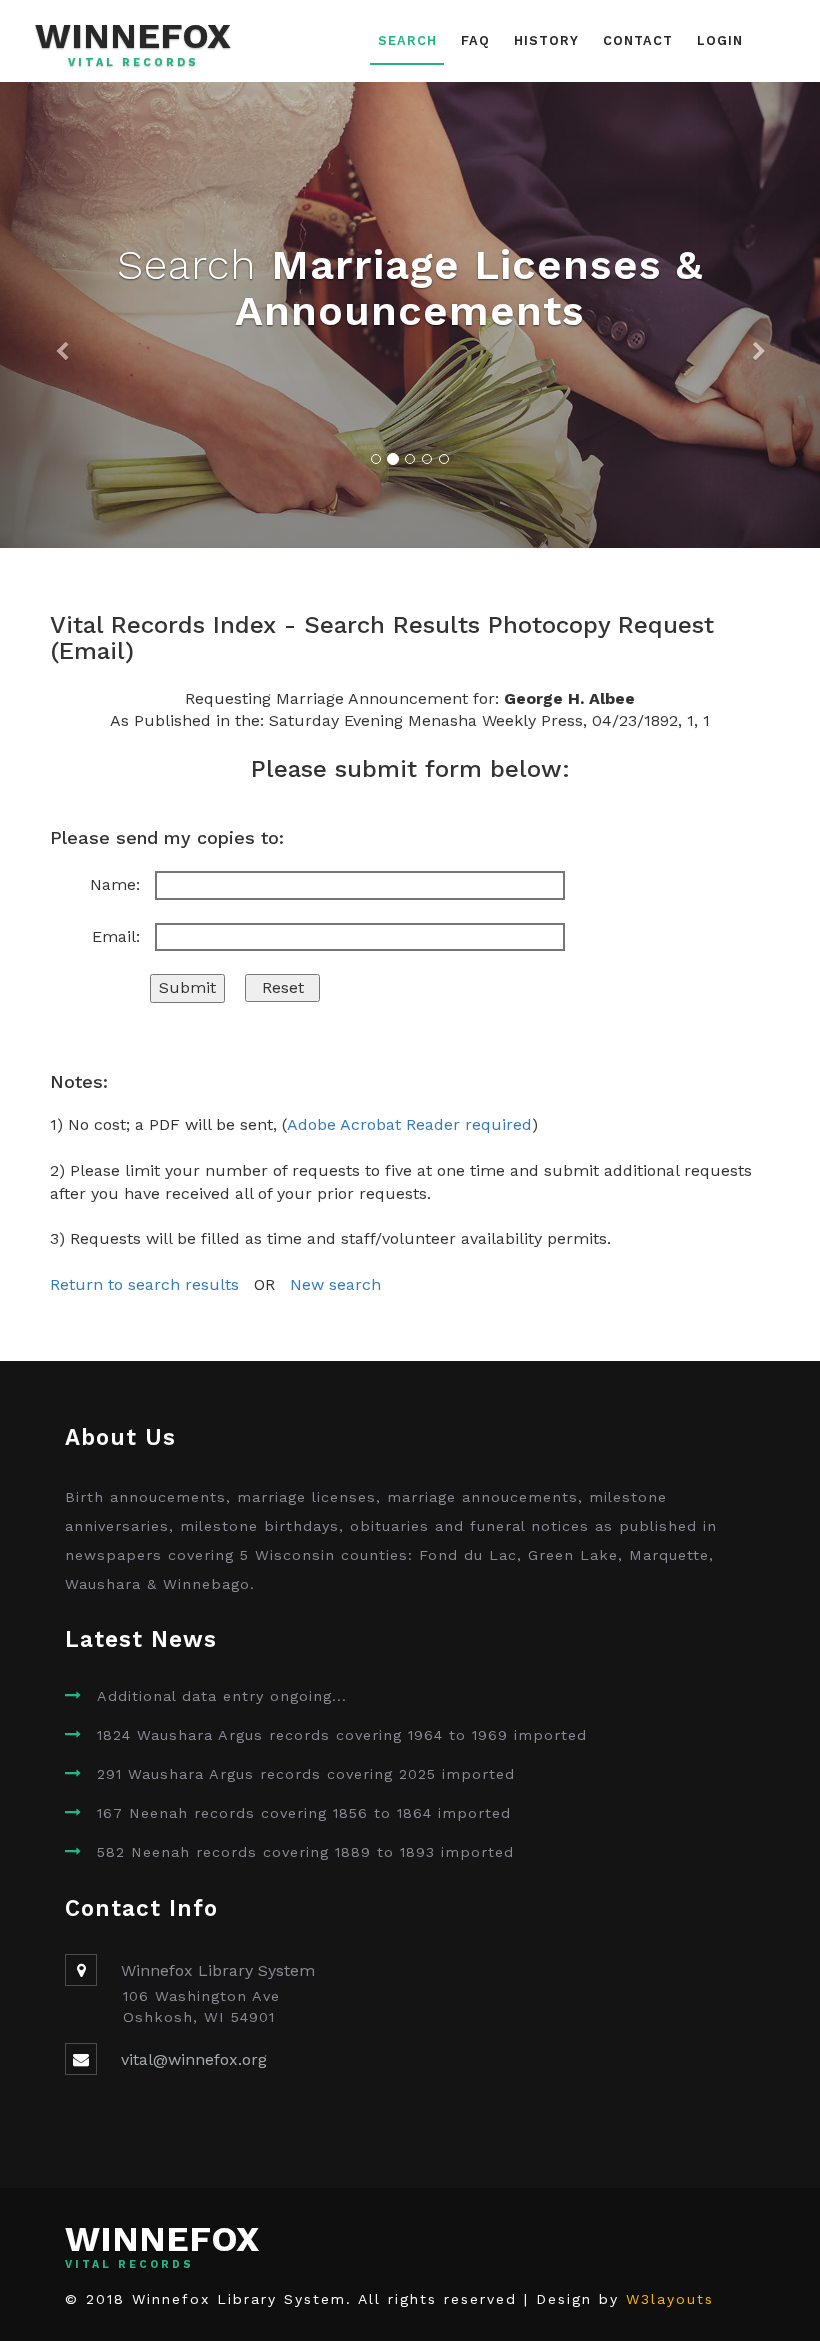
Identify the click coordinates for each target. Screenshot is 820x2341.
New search (335, 1284)
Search (407, 40)
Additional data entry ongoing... (222, 1696)
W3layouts (670, 2299)
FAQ (475, 40)
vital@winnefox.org (194, 2059)
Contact (638, 40)
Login (720, 40)
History (546, 40)
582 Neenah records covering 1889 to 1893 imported (305, 1852)
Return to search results (144, 1284)
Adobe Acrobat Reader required (409, 1124)
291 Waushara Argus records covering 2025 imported (306, 1774)
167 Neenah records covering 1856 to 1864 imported (304, 1813)
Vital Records (133, 63)
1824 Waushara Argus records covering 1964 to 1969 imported (342, 1735)
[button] (61, 315)
